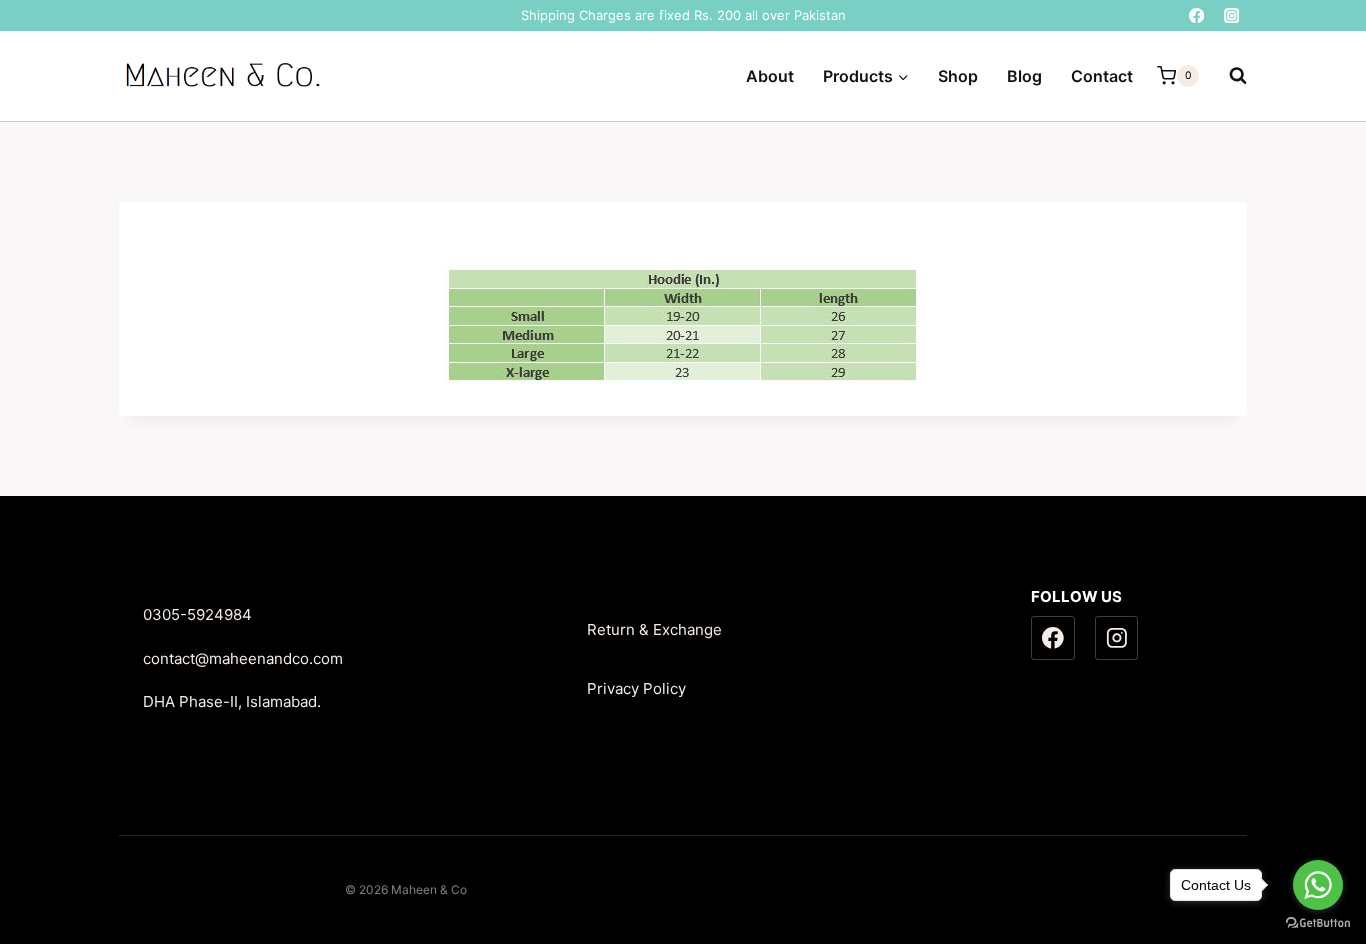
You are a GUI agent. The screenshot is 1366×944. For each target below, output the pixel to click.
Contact (1102, 76)
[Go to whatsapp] (1318, 885)
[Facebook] (1196, 15)
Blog (1024, 76)
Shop (958, 76)
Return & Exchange (654, 629)
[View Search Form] (1228, 76)
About (770, 76)
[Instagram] (1231, 15)
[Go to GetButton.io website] (1318, 923)
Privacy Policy (636, 688)
